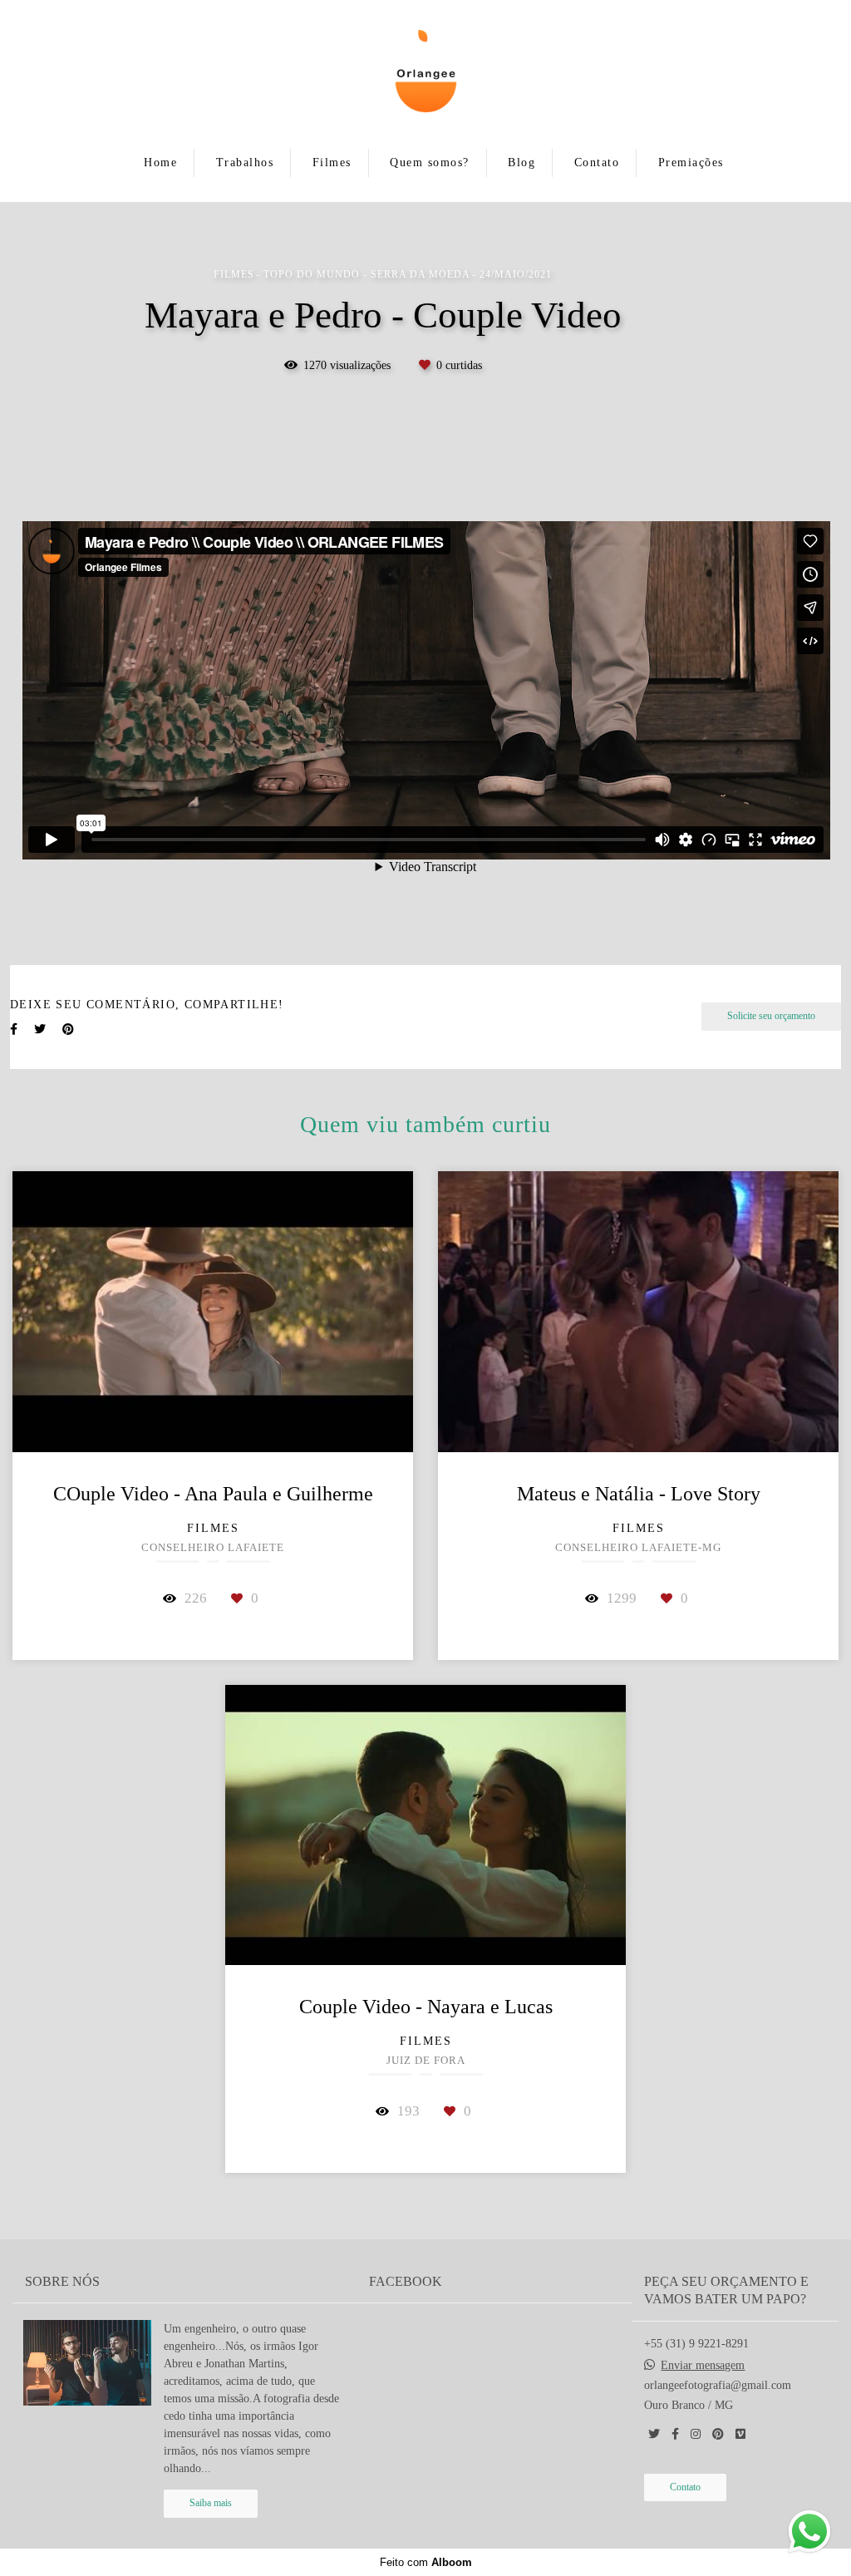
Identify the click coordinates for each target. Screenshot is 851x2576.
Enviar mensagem (703, 2366)
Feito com (426, 2562)
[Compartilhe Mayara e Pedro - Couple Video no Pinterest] (68, 1029)
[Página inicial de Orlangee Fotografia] (425, 72)
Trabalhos (245, 163)
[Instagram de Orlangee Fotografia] (696, 2434)
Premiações (691, 163)
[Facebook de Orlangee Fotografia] (675, 2434)
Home (160, 163)
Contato (597, 163)
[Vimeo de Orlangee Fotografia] (740, 2434)
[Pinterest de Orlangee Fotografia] (718, 2434)
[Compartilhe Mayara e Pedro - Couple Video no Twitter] (40, 1029)
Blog (521, 163)
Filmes (332, 163)
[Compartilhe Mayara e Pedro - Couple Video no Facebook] (14, 1029)
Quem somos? (430, 163)
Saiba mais (211, 2503)
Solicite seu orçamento (771, 1016)
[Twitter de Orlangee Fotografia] (654, 2434)
